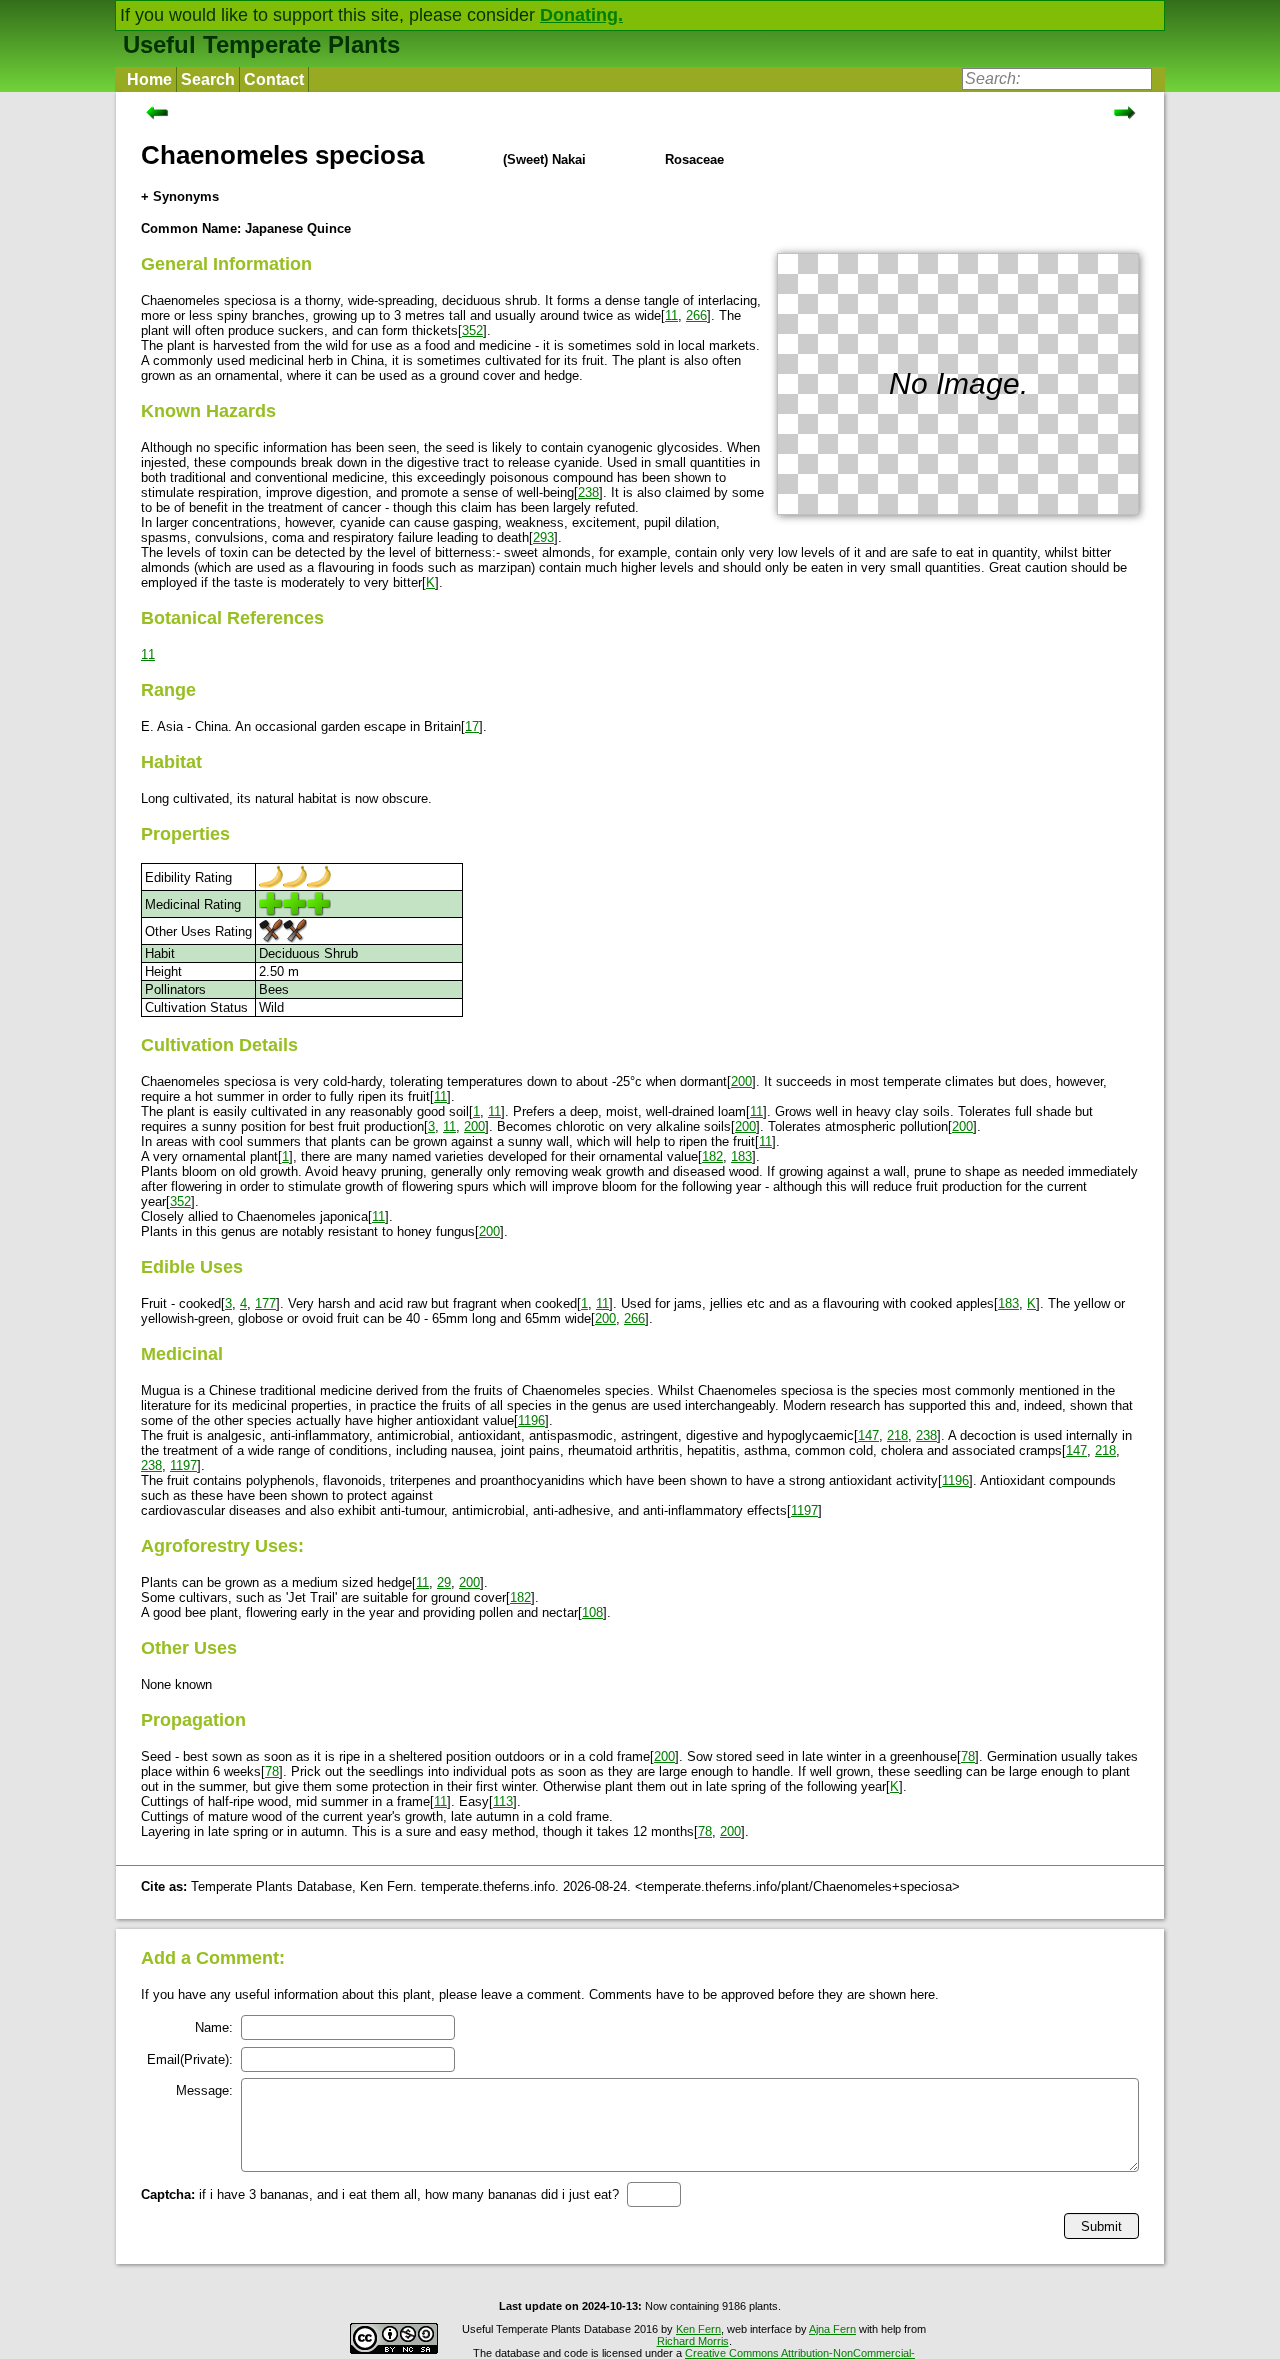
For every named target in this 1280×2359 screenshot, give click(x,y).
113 (503, 1801)
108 (592, 1612)
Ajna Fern (832, 2329)
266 (696, 315)
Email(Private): (190, 2059)
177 (265, 1303)
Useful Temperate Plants (261, 44)
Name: (214, 2027)
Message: (204, 2090)
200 (741, 1081)
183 (741, 1156)
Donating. (581, 15)
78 (968, 1756)
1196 (531, 1420)
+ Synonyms (180, 196)
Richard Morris (693, 2341)
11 (671, 315)
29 (444, 1582)
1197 (183, 1465)
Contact (274, 79)
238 (588, 492)
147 (868, 1435)
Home (149, 79)
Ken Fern (698, 2329)
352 (472, 330)
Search (208, 79)
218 (897, 1435)
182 (712, 1156)
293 (543, 537)
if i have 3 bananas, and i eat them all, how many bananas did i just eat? (380, 2194)
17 (472, 726)
